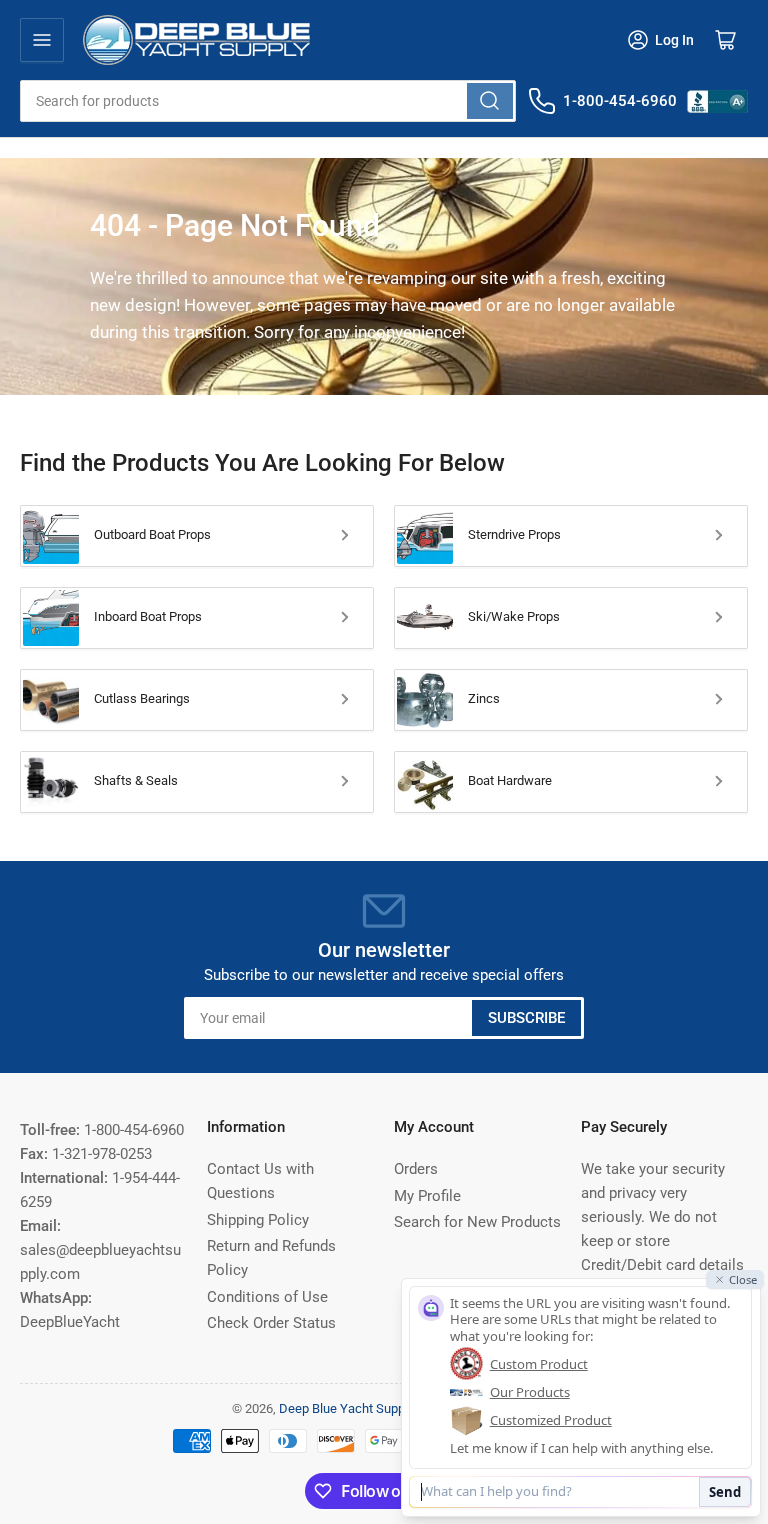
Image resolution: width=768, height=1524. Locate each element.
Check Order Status (271, 1323)
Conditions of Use (267, 1297)
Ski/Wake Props (514, 616)
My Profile (427, 1196)
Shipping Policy (258, 1220)
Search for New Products (477, 1222)
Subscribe (526, 1018)
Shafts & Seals (136, 780)
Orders (416, 1169)
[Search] (490, 101)
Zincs (484, 698)
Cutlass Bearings (142, 698)
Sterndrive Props (514, 534)
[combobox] (268, 101)
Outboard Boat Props (152, 534)
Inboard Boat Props (148, 616)
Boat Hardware (510, 780)
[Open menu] (42, 40)
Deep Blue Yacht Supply (346, 1408)
